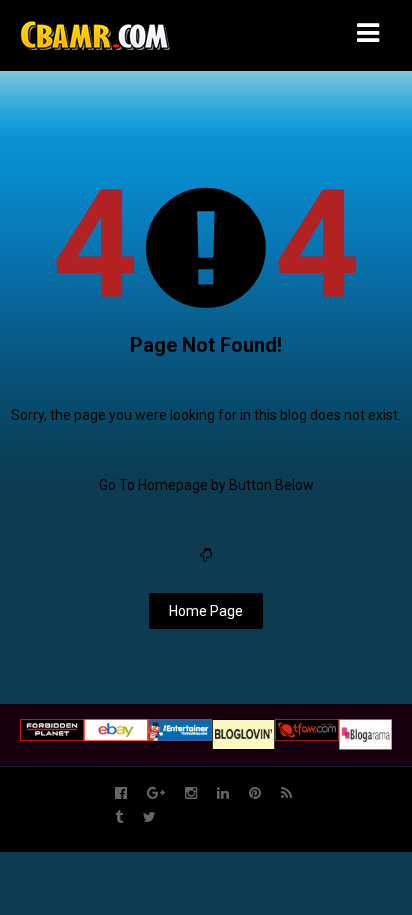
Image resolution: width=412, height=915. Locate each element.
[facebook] (121, 793)
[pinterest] (255, 793)
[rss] (286, 793)
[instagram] (191, 793)
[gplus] (156, 793)
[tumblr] (119, 817)
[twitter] (149, 817)
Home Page (206, 611)
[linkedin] (223, 793)
